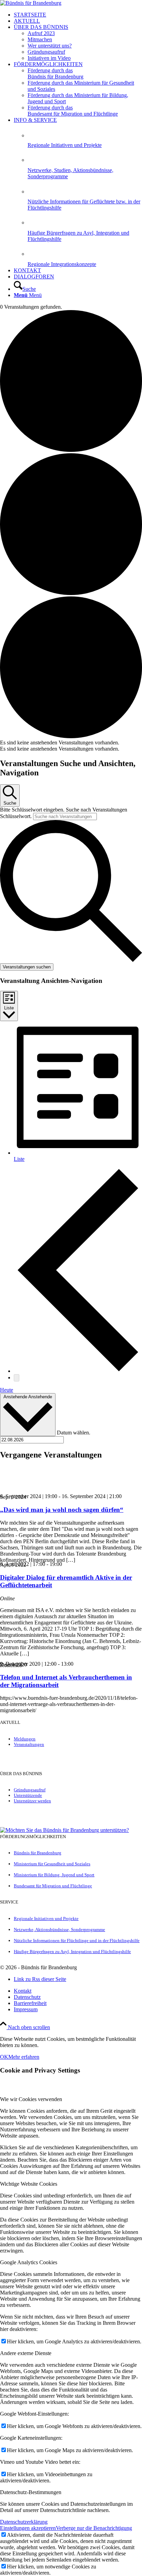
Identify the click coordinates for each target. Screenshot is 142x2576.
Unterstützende (28, 1795)
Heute (7, 1390)
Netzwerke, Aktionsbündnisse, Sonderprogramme (59, 1930)
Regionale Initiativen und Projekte (65, 145)
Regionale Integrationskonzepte (62, 264)
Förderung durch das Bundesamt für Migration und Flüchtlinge (73, 111)
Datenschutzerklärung (24, 2522)
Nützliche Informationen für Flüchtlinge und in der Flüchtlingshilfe (77, 1941)
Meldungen (25, 1739)
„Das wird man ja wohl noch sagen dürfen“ (62, 1510)
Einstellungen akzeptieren (28, 2528)
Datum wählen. (74, 1432)
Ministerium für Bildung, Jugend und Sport (54, 1875)
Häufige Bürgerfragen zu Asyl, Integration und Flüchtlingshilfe (72, 1952)
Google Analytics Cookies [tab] (29, 2262)
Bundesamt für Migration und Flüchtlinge (53, 1886)
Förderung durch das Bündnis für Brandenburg (55, 73)
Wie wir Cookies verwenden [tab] (31, 2099)
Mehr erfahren (24, 2057)
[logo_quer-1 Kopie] (31, 3)
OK (4, 2057)
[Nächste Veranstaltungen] (17, 1378)
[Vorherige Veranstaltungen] (78, 1371)
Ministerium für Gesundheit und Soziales (52, 1864)
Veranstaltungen (29, 1744)
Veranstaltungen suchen (27, 967)
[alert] (71, 743)
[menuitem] (78, 15)
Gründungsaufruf (30, 1790)
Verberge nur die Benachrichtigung (94, 2528)
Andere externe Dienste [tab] (26, 2353)
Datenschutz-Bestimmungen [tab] (31, 2492)
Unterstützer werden (32, 1801)
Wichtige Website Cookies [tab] (29, 2184)
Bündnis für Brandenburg (38, 1853)
